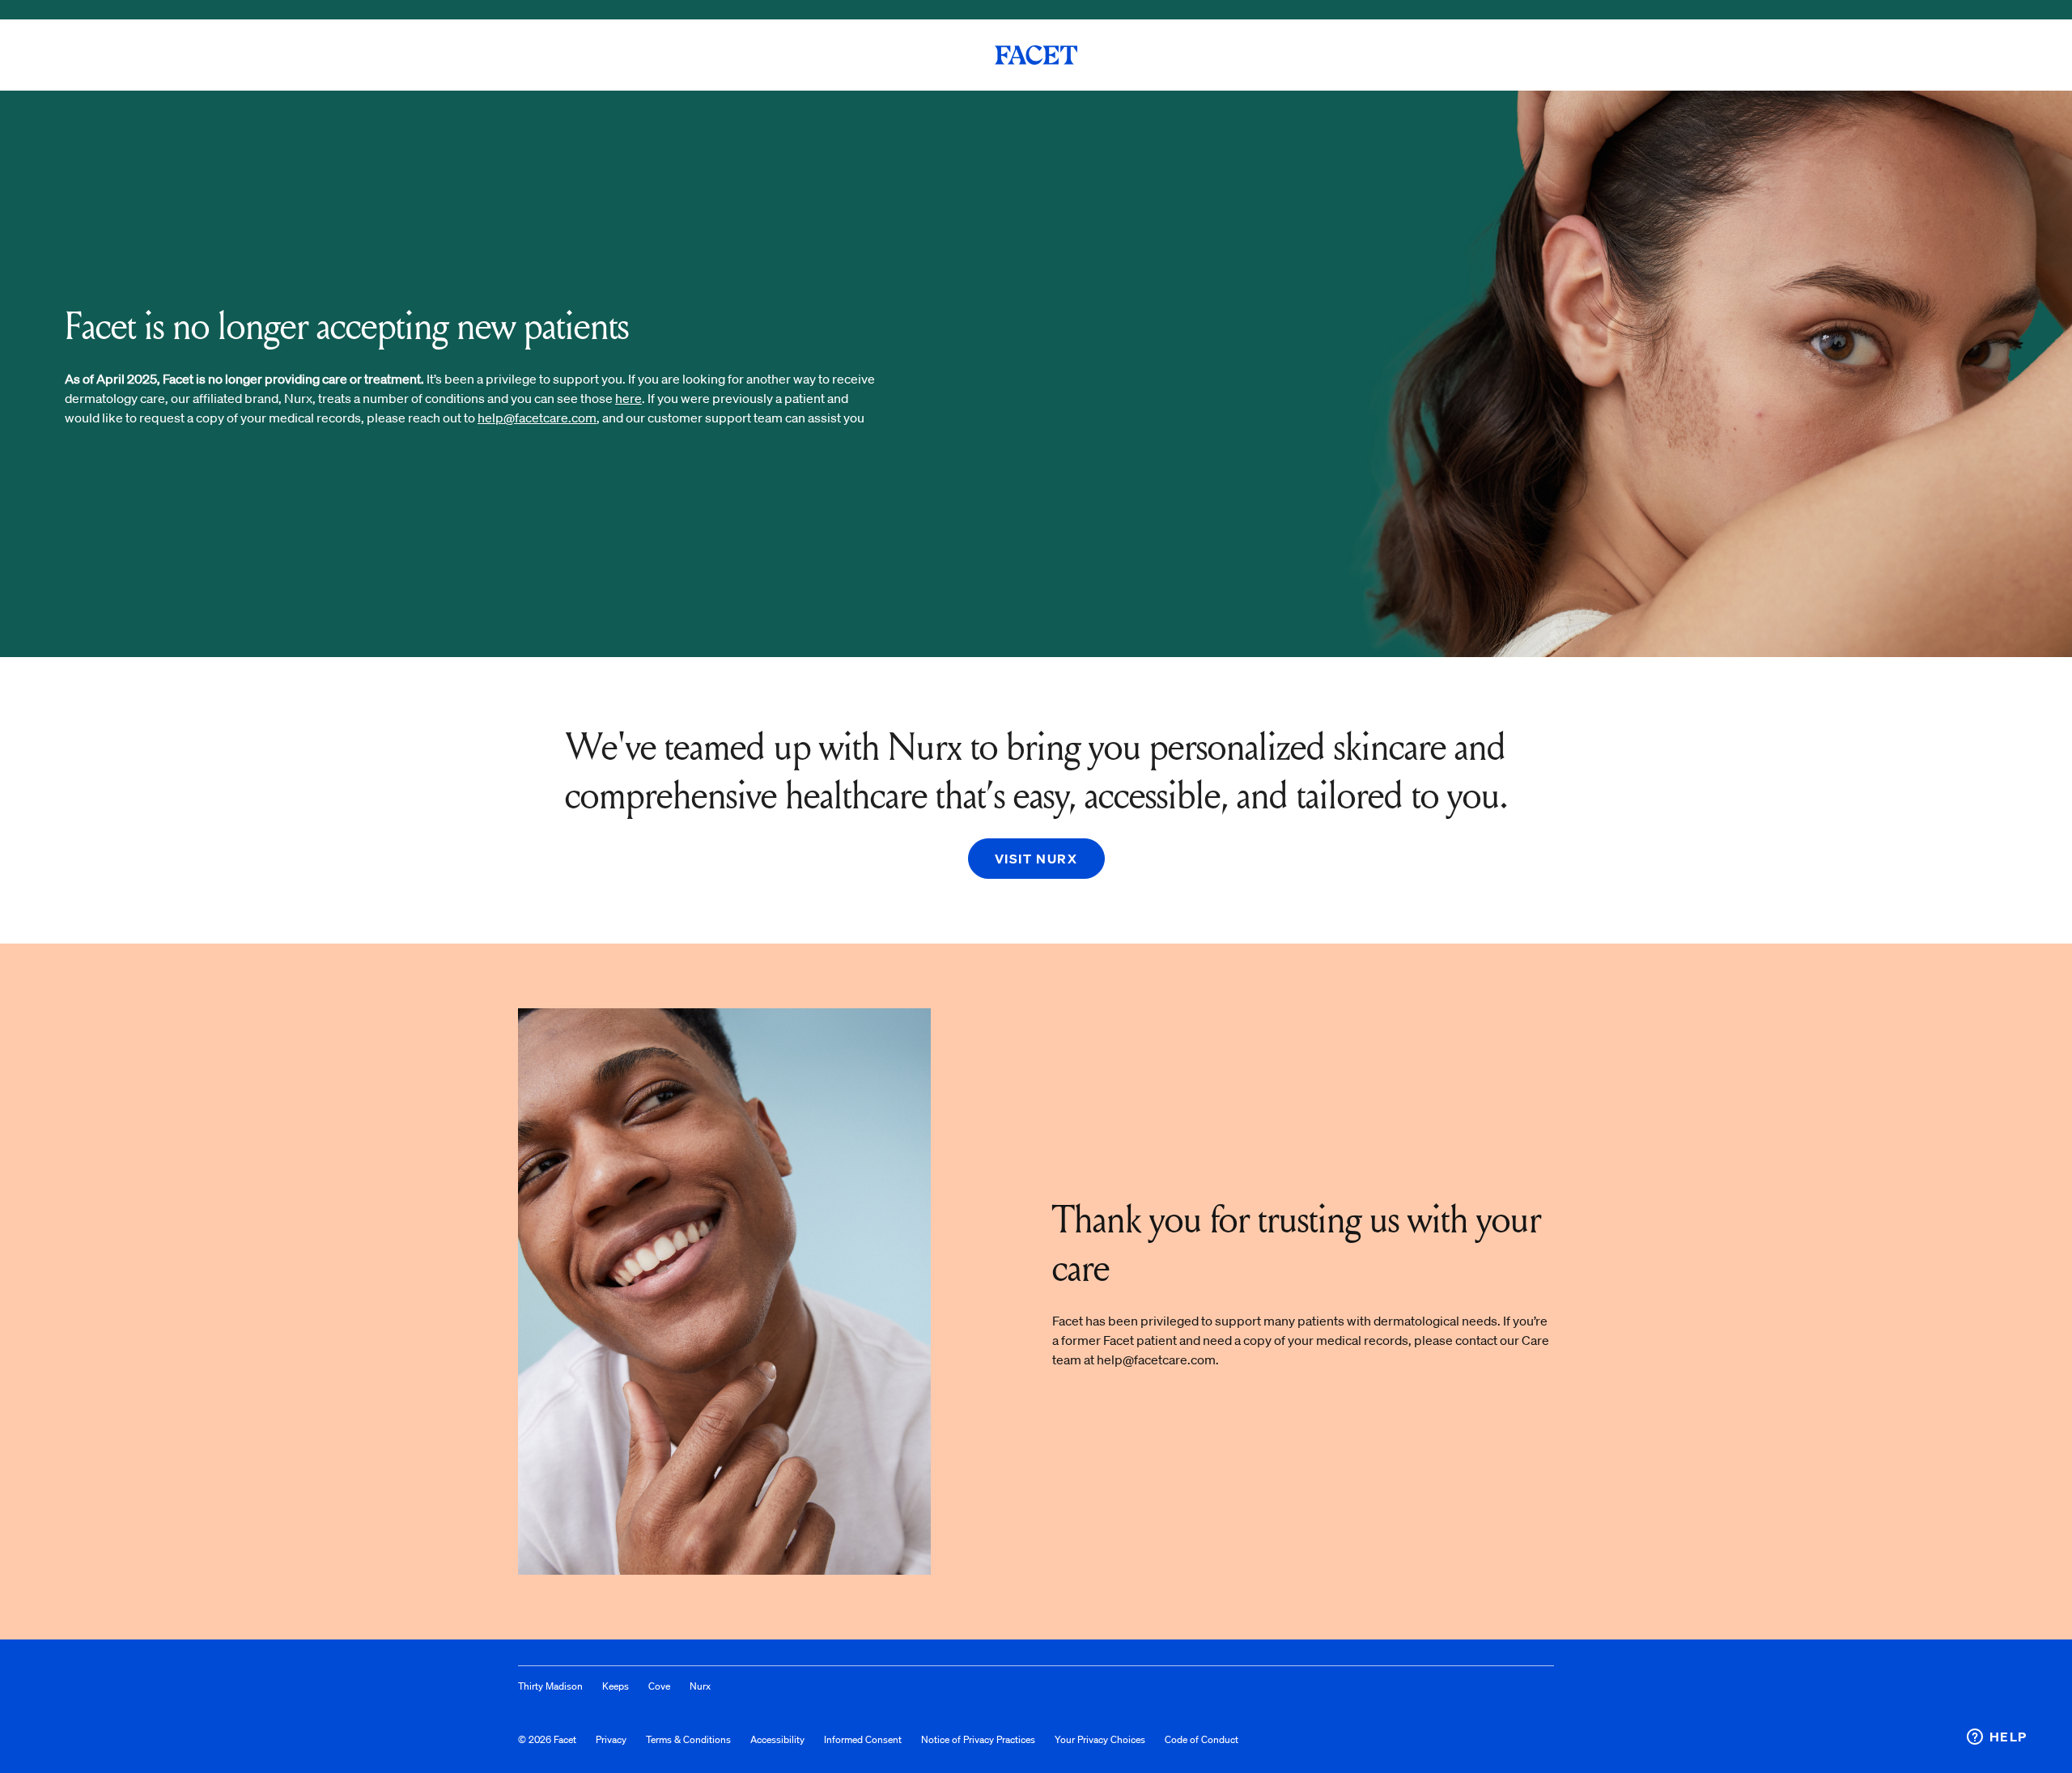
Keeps (616, 1686)
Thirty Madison (550, 1686)
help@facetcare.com (537, 418)
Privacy (611, 1739)
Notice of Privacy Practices (978, 1739)
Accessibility (777, 1739)
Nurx (700, 1686)
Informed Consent (863, 1739)
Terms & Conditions (688, 1739)
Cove (659, 1686)
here (628, 398)
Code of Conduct (1202, 1739)
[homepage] (1036, 55)
